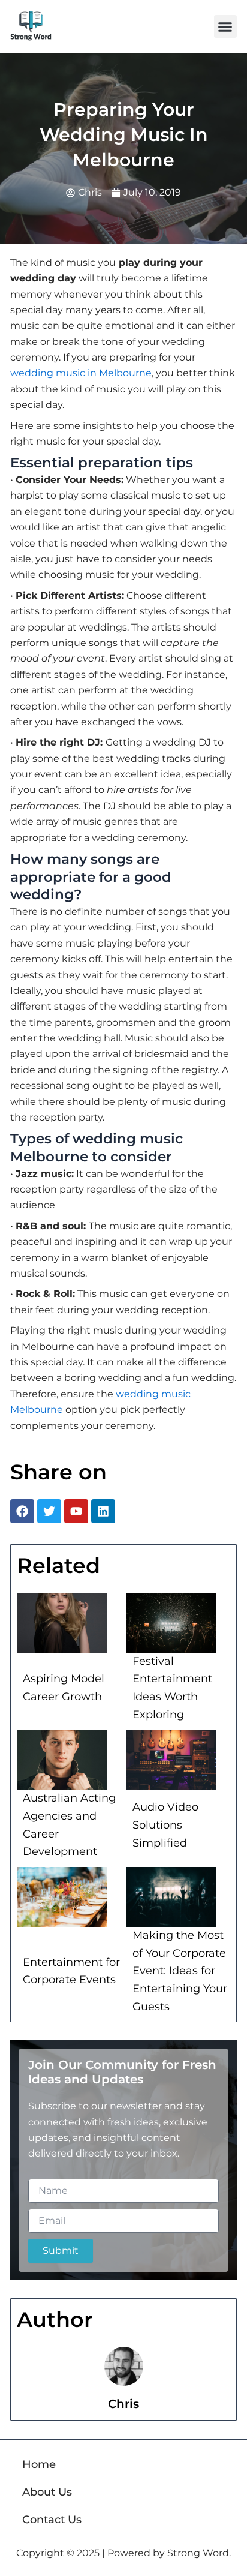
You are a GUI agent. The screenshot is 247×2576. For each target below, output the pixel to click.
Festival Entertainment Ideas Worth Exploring (172, 1688)
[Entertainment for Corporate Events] (62, 1897)
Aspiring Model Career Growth (64, 1688)
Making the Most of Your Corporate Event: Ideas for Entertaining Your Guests (180, 1971)
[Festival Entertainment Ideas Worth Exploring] (171, 1623)
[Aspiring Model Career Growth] (62, 1623)
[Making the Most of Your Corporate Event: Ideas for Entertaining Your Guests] (171, 1897)
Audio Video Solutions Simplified (165, 1825)
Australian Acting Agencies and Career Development (69, 1825)
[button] (225, 26)
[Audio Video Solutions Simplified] (171, 1760)
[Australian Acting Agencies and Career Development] (62, 1760)
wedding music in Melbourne (81, 373)
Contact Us (52, 2520)
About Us (47, 2492)
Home (39, 2464)
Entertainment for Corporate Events (71, 1971)
